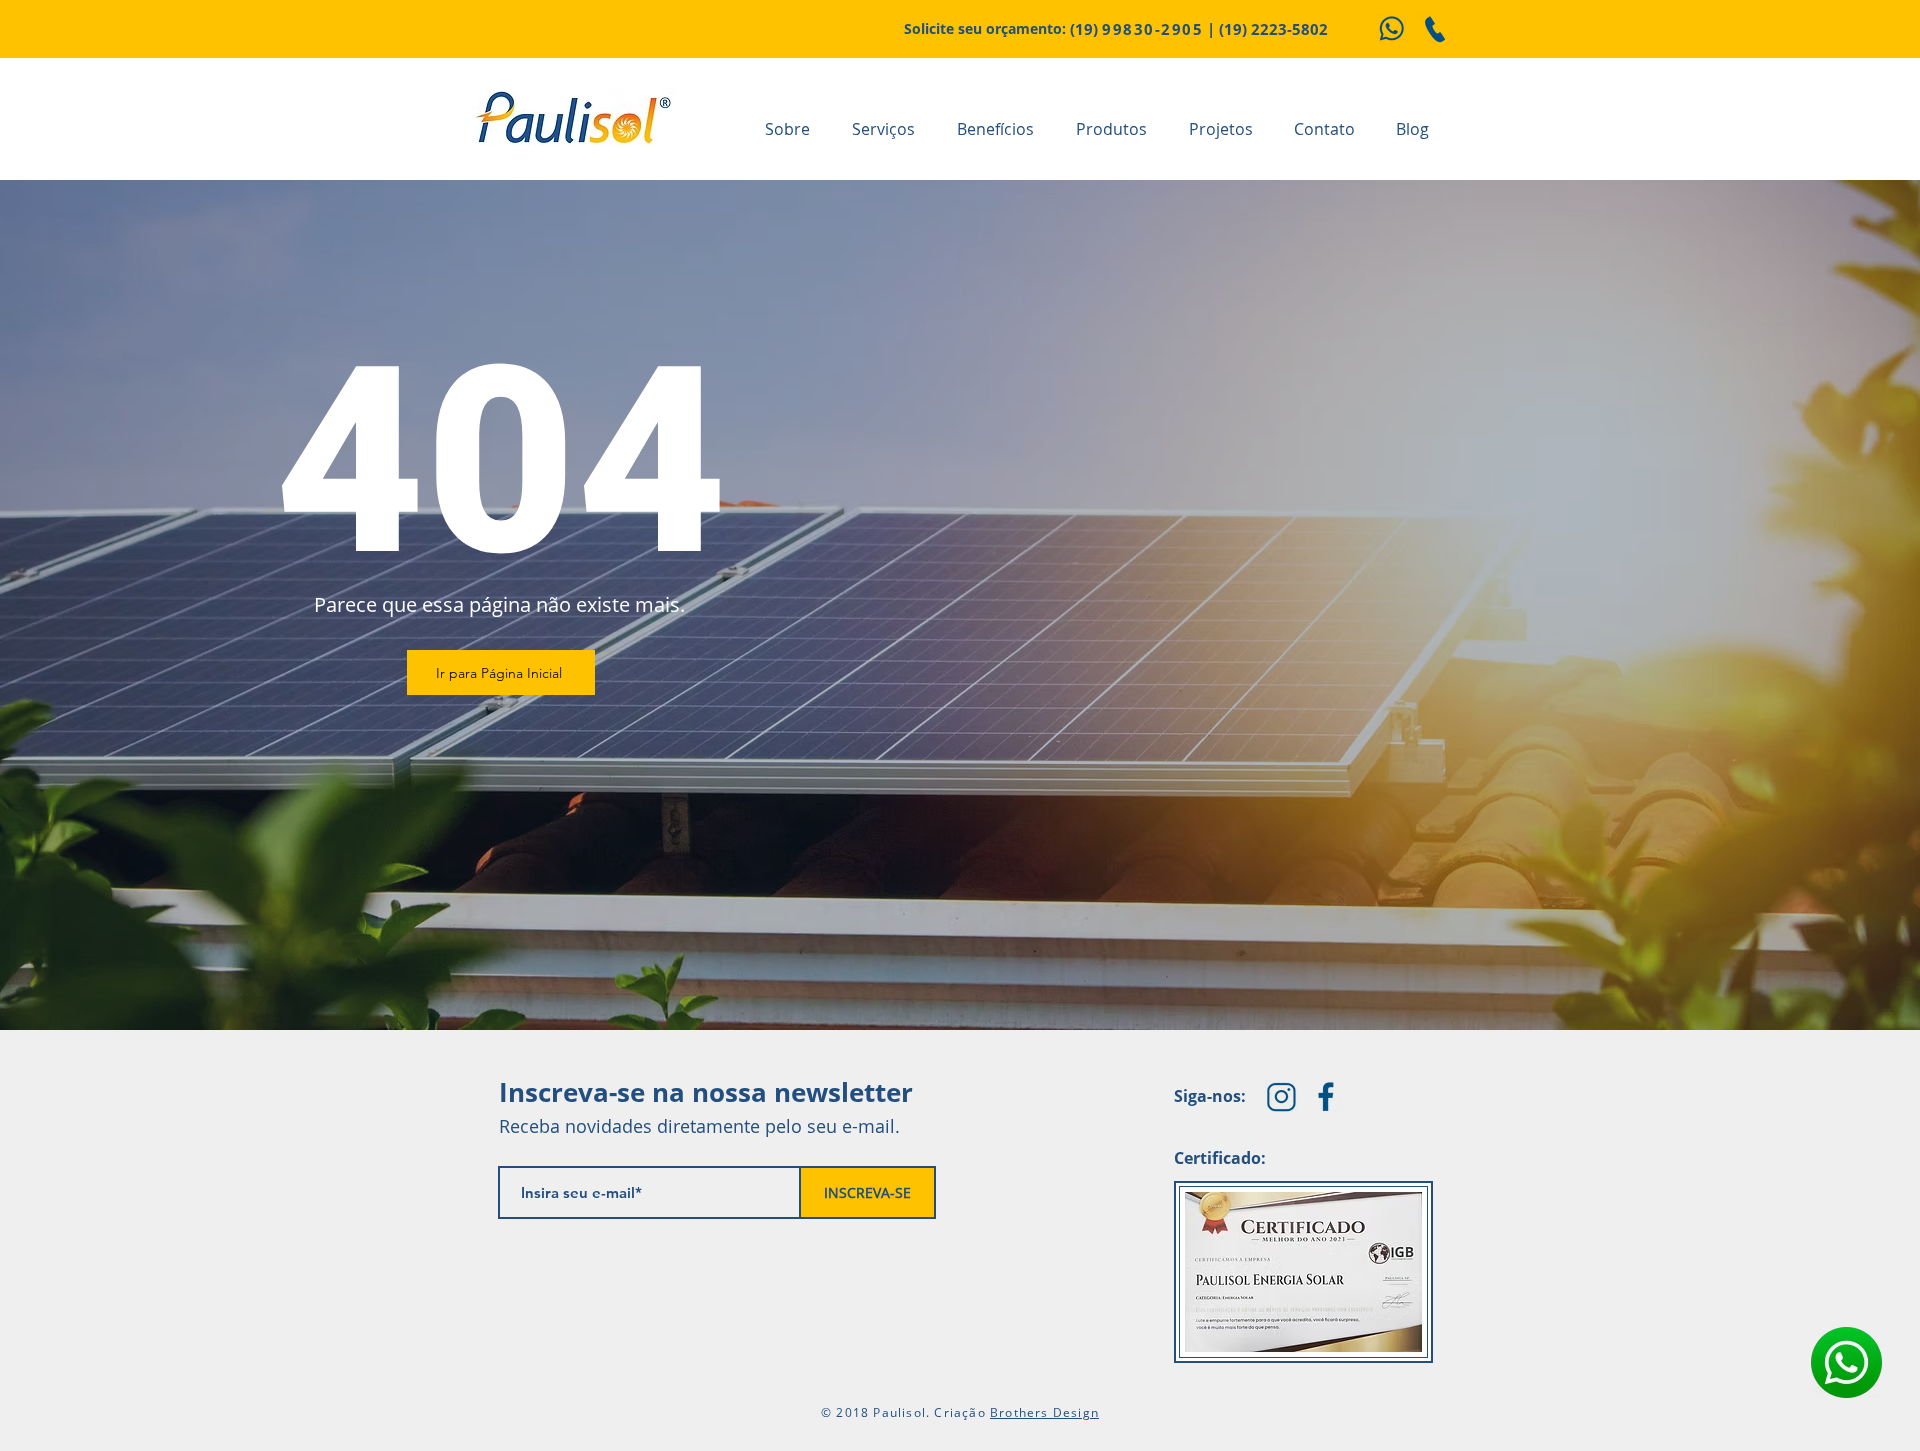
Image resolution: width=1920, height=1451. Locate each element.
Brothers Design (1044, 1412)
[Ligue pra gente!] (1435, 29)
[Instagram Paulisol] (1281, 1096)
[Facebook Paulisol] (1326, 1096)
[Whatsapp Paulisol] (1391, 29)
